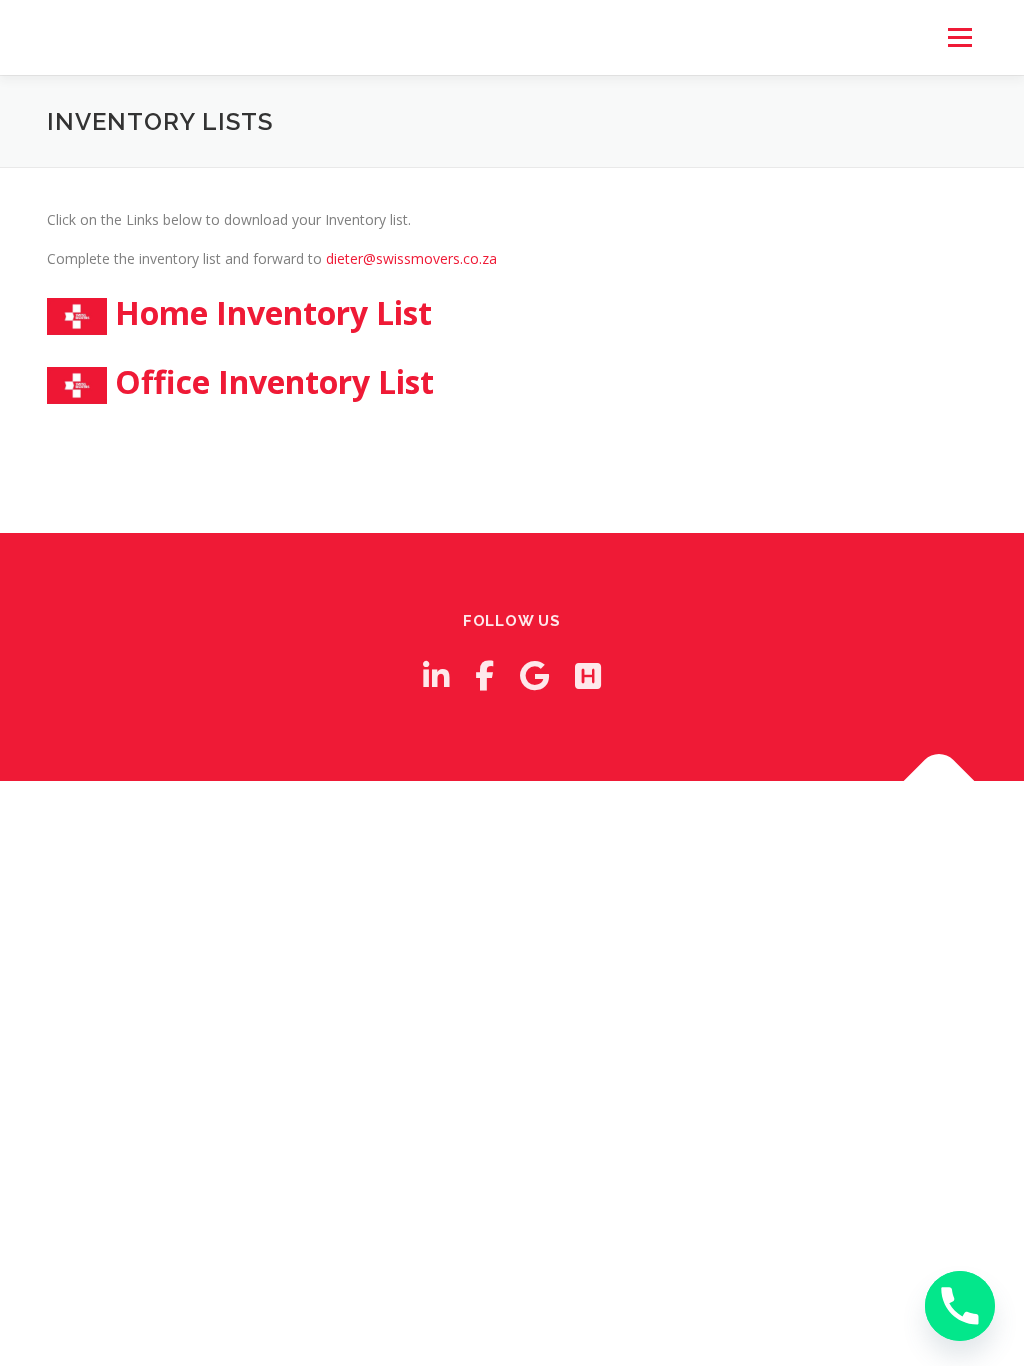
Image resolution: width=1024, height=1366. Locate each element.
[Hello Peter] (588, 675)
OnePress (544, 827)
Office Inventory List (274, 381)
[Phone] (960, 1306)
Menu (959, 37)
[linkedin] (436, 675)
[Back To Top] (939, 781)
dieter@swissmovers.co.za (411, 258)
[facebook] (484, 675)
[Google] (534, 675)
